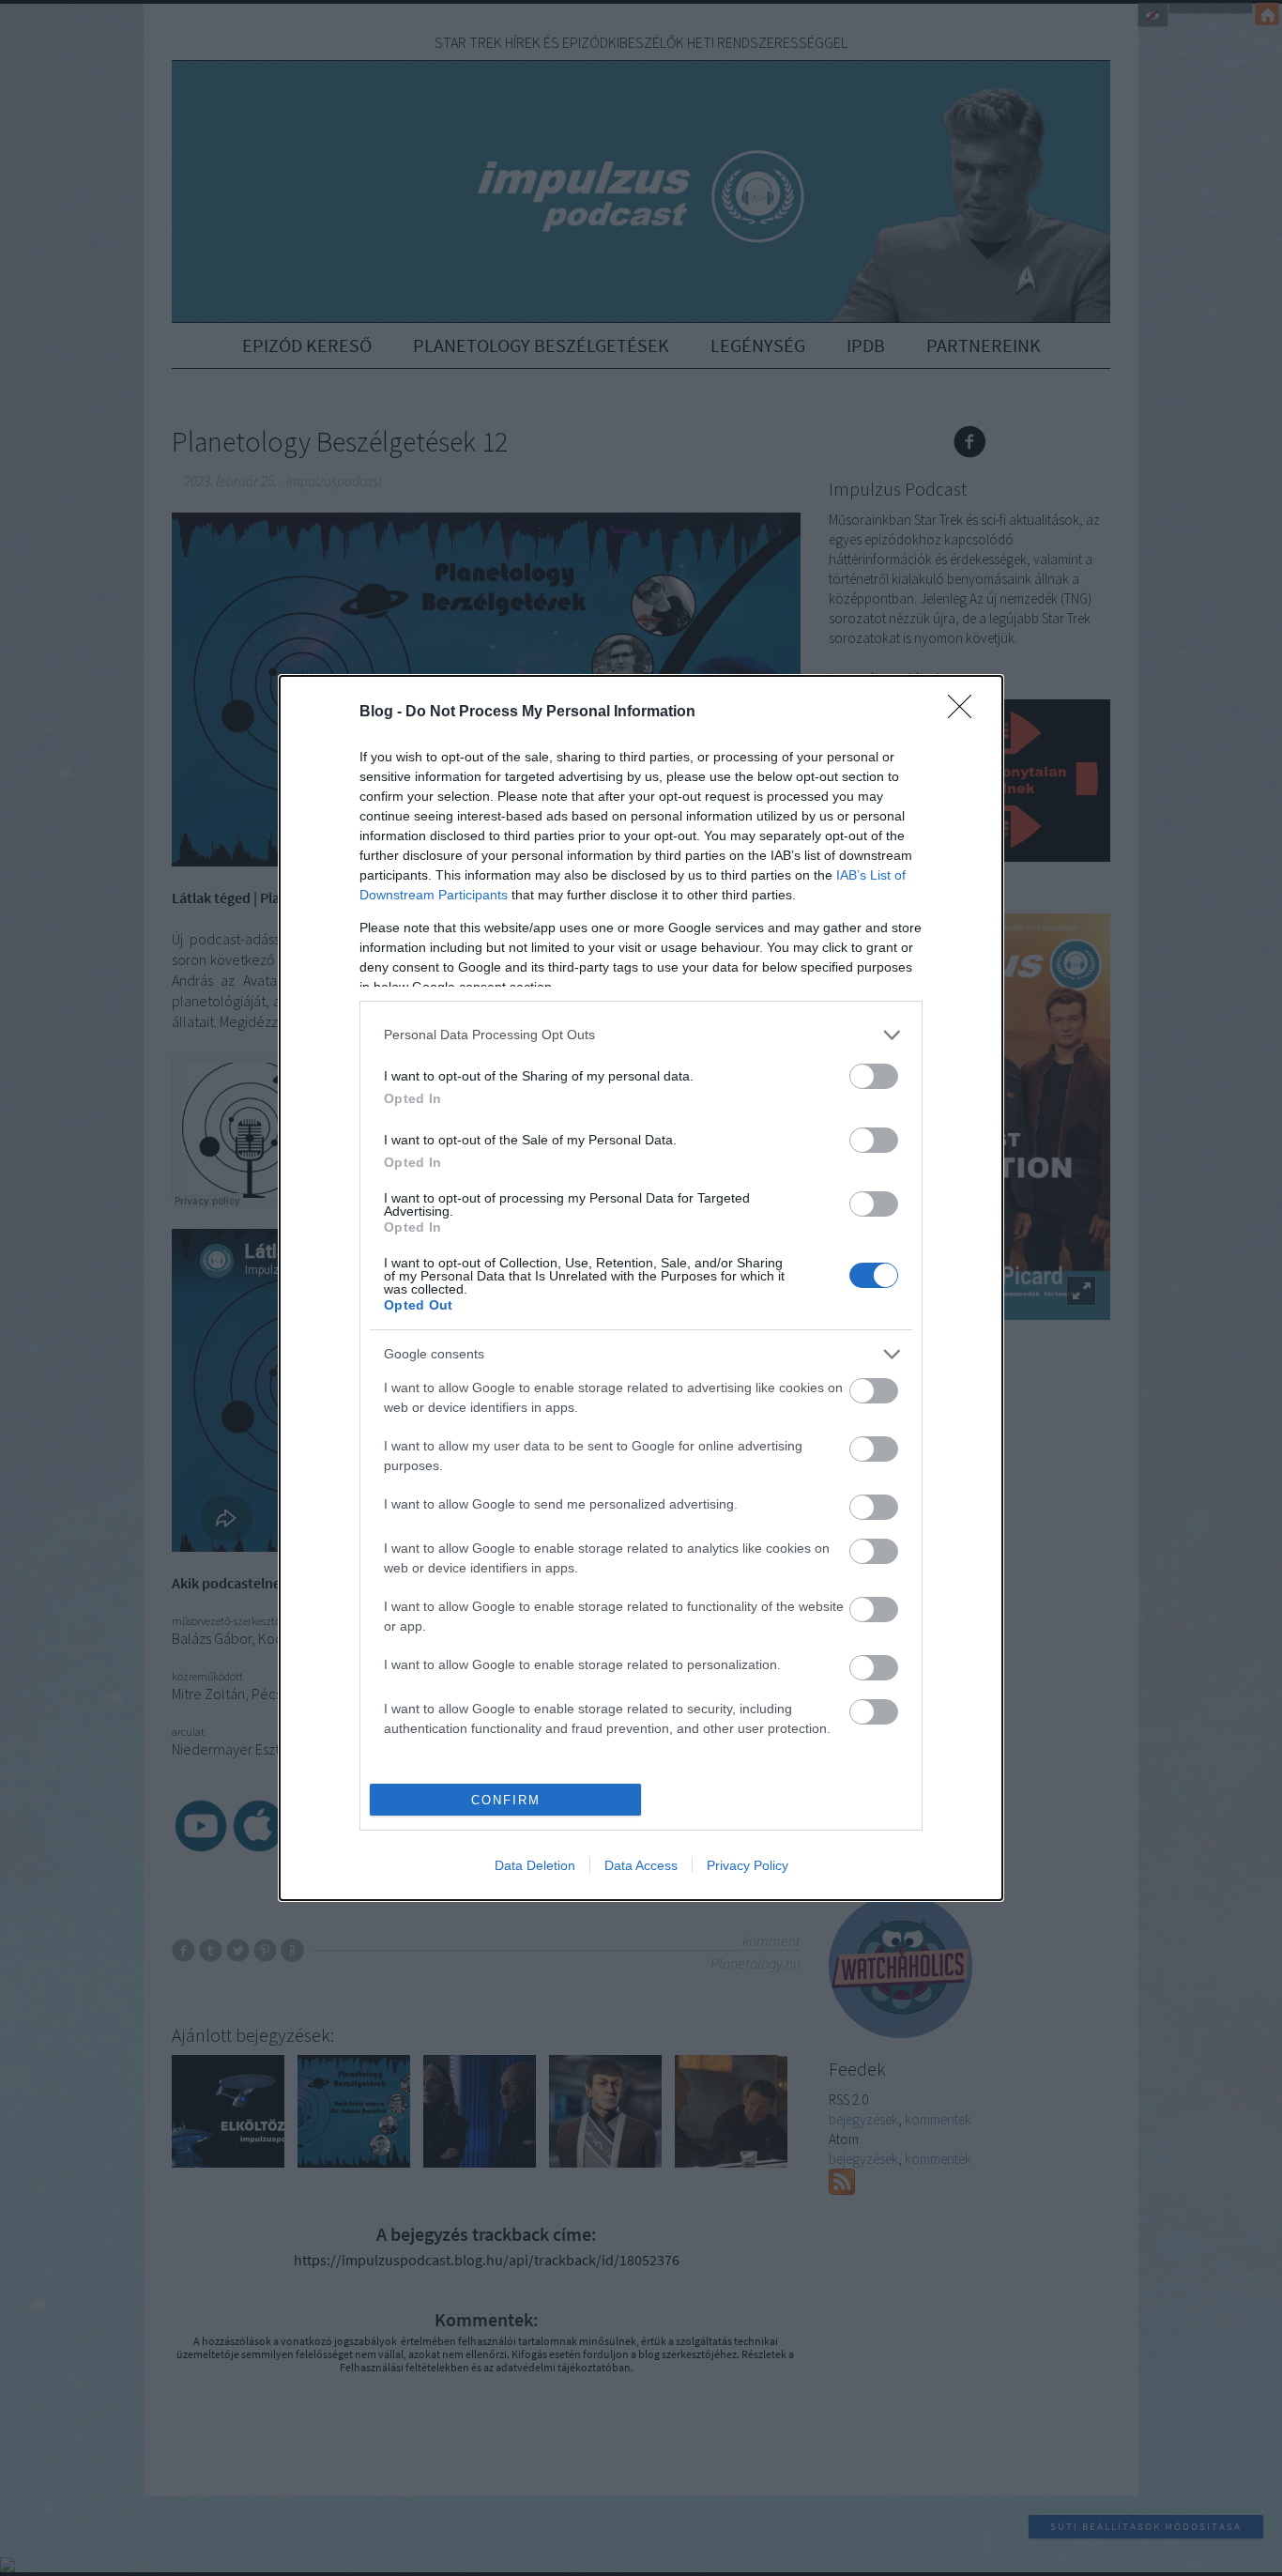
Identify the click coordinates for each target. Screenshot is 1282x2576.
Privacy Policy (748, 1865)
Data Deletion (535, 1865)
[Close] (966, 713)
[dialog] (641, 1288)
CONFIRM (506, 1800)
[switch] (874, 1076)
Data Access (641, 1865)
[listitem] (641, 1035)
